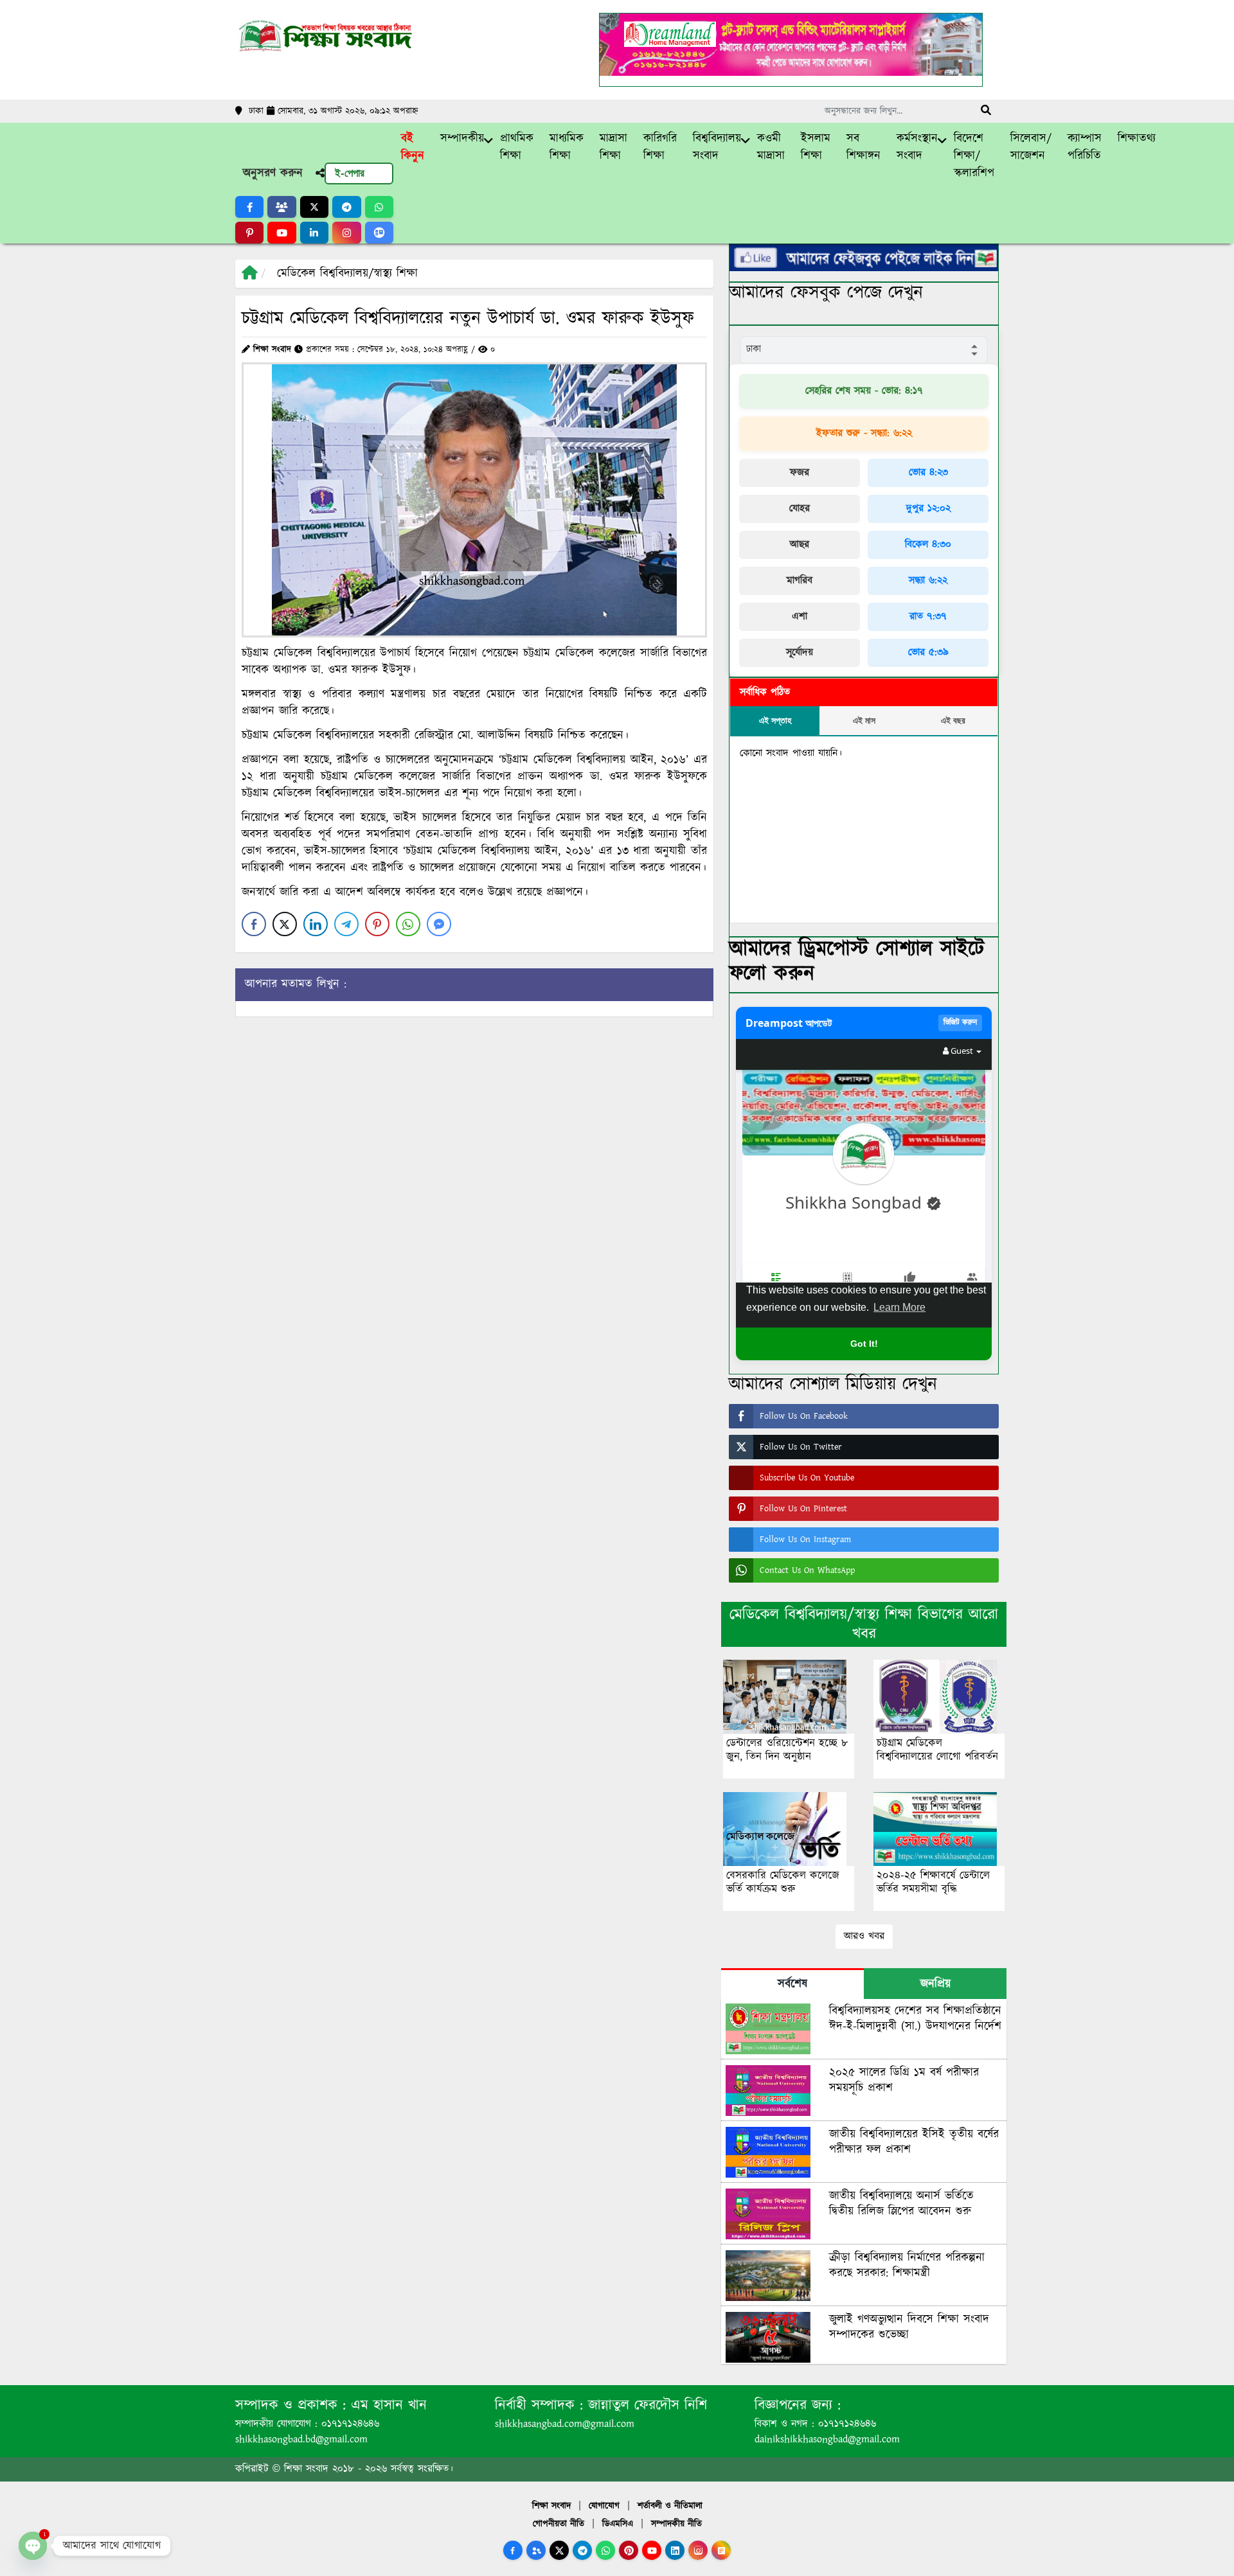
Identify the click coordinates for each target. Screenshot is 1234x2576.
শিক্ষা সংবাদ (551, 2506)
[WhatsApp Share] (408, 924)
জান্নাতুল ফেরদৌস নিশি (645, 2405)
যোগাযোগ (604, 2506)
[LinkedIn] (675, 2550)
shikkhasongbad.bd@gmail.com (301, 2439)
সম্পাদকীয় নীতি (676, 2524)
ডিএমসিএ (618, 2524)
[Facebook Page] (513, 2550)
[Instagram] (698, 2550)
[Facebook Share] (254, 924)
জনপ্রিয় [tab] (935, 1984)
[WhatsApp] (605, 2550)
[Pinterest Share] (377, 924)
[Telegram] (582, 2550)
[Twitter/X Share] (285, 924)
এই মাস (864, 720)
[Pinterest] (629, 2550)
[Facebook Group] (536, 2550)
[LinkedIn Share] (316, 924)
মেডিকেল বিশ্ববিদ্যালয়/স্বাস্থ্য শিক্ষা (347, 274)
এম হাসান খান (386, 2405)
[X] (559, 2550)
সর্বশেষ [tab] (792, 1984)
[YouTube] (652, 2550)
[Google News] (721, 2550)
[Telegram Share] (346, 924)
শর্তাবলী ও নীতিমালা (670, 2506)
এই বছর (953, 720)
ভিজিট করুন (960, 1023)
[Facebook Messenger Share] (439, 924)
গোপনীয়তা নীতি (559, 2524)
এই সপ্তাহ (775, 720)
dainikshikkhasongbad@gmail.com (827, 2439)
